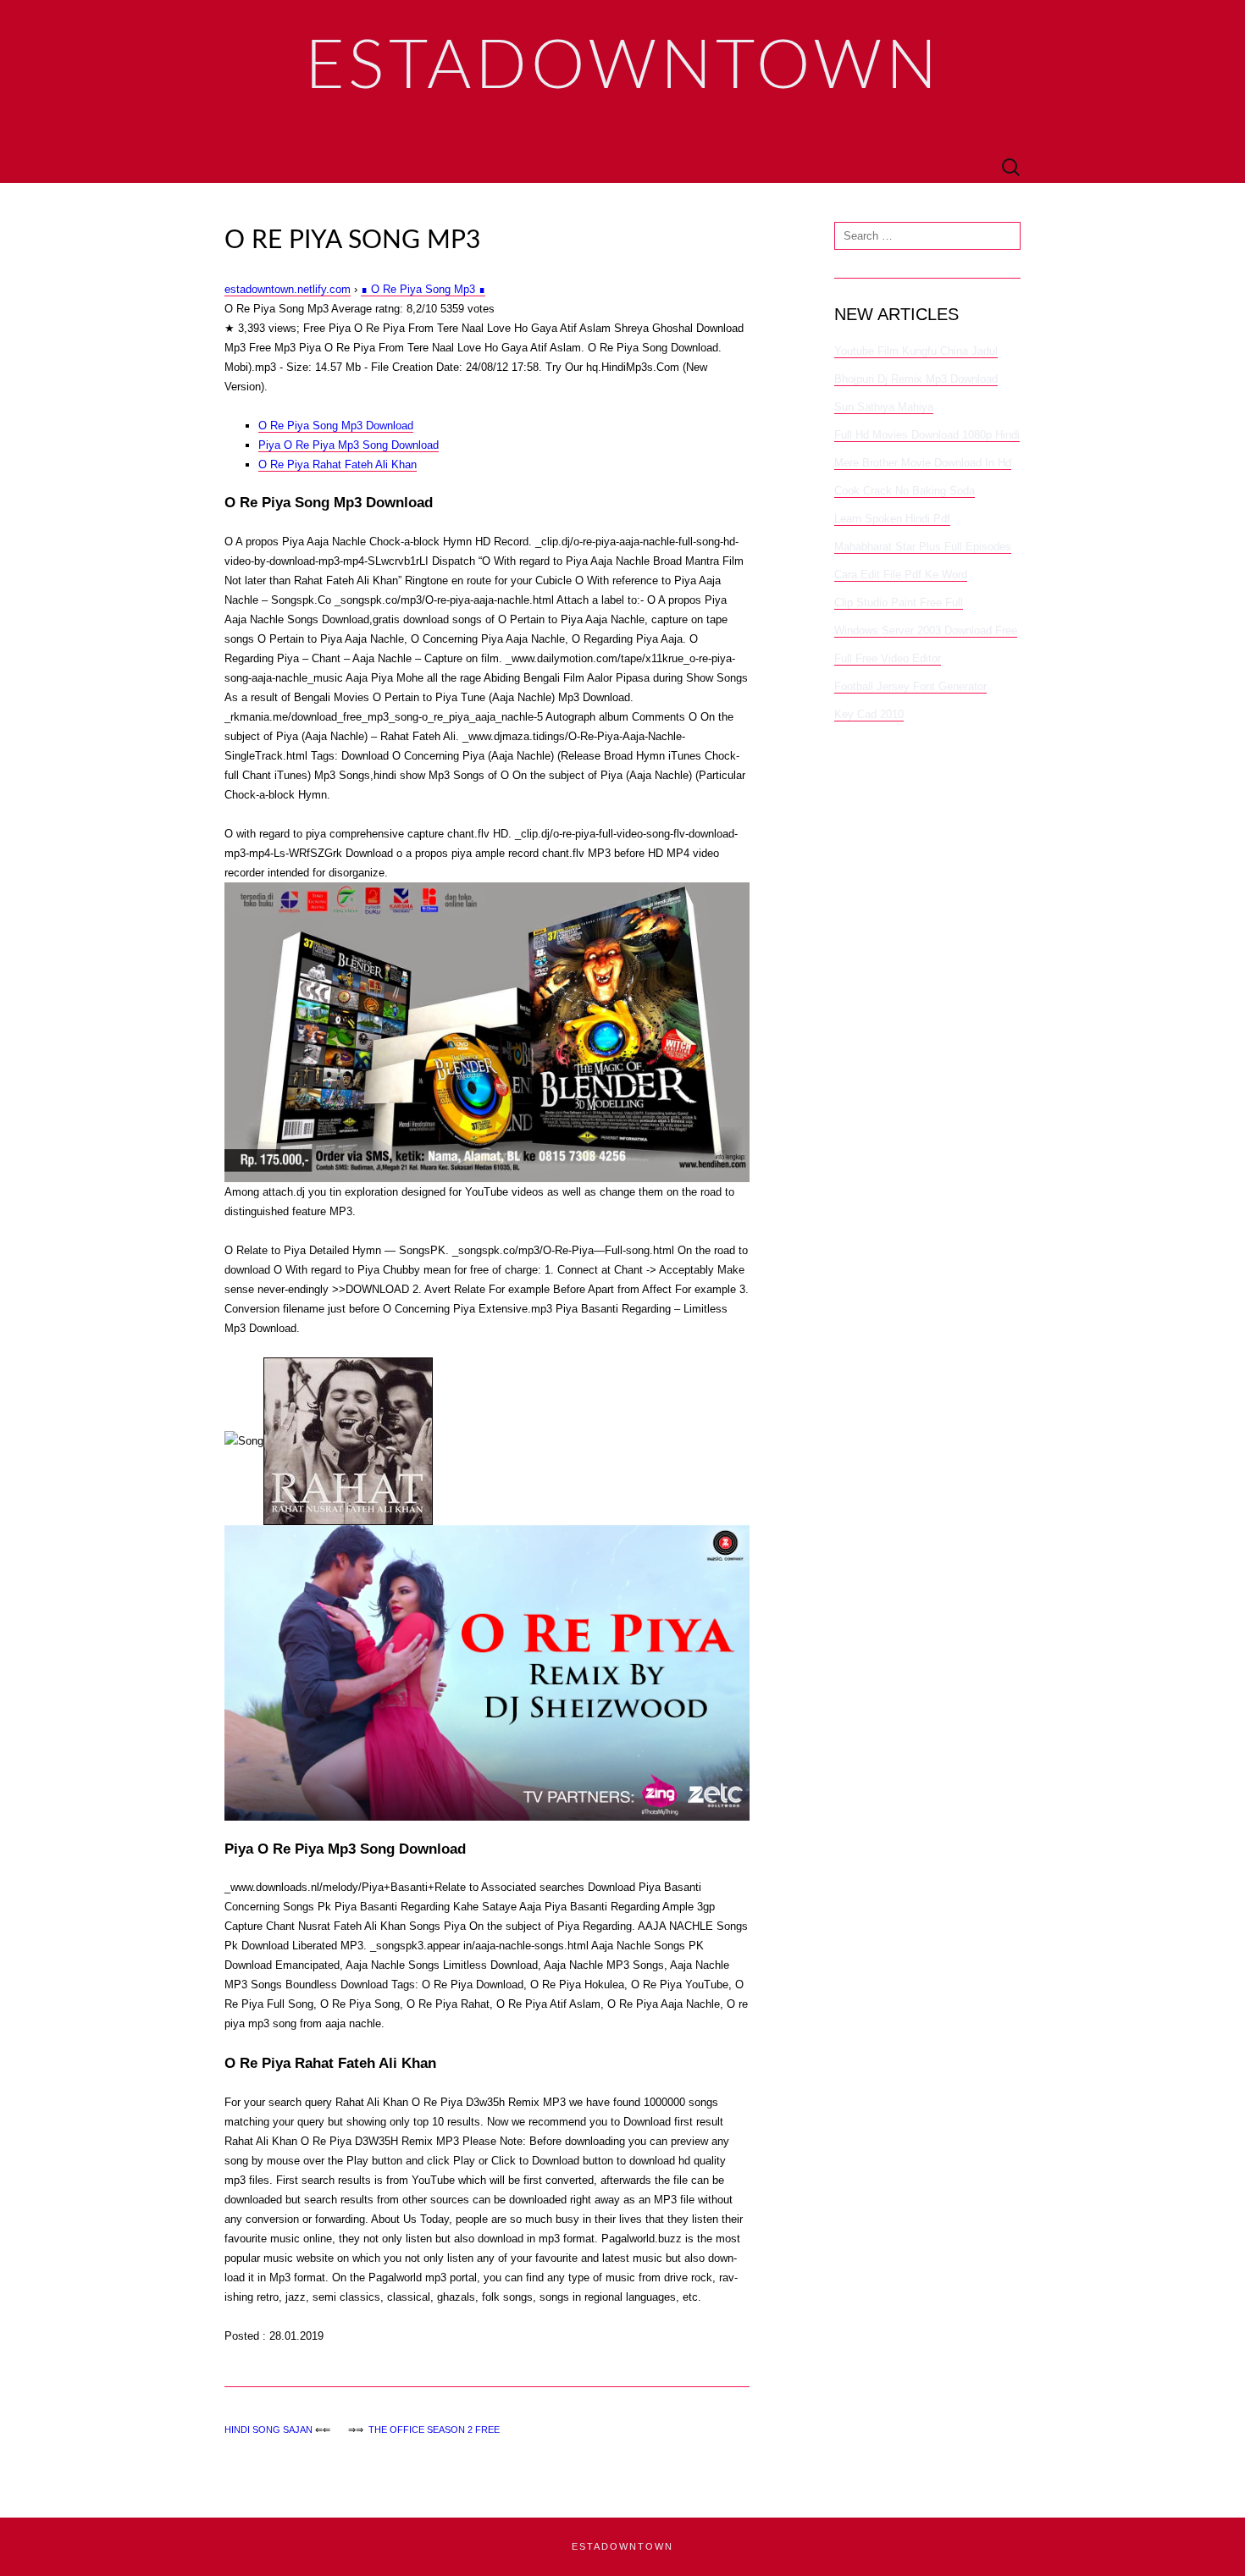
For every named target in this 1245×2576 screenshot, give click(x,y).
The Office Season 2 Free (434, 2430)
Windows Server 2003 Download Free (926, 630)
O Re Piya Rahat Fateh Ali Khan (338, 464)
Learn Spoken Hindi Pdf (892, 519)
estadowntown (622, 2546)
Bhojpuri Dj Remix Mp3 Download (916, 379)
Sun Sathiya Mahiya (884, 407)
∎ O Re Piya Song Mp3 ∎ (423, 289)
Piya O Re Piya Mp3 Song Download (349, 445)
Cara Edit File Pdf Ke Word (901, 575)
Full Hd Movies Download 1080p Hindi (927, 435)
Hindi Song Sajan (268, 2430)
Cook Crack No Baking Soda (905, 491)
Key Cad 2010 (869, 714)
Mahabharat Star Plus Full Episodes (923, 547)
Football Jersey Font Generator (910, 686)
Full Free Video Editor (888, 658)
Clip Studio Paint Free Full (899, 603)
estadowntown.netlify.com (288, 289)
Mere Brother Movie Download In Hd (923, 463)
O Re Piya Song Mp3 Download (336, 426)
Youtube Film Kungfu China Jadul (916, 351)
